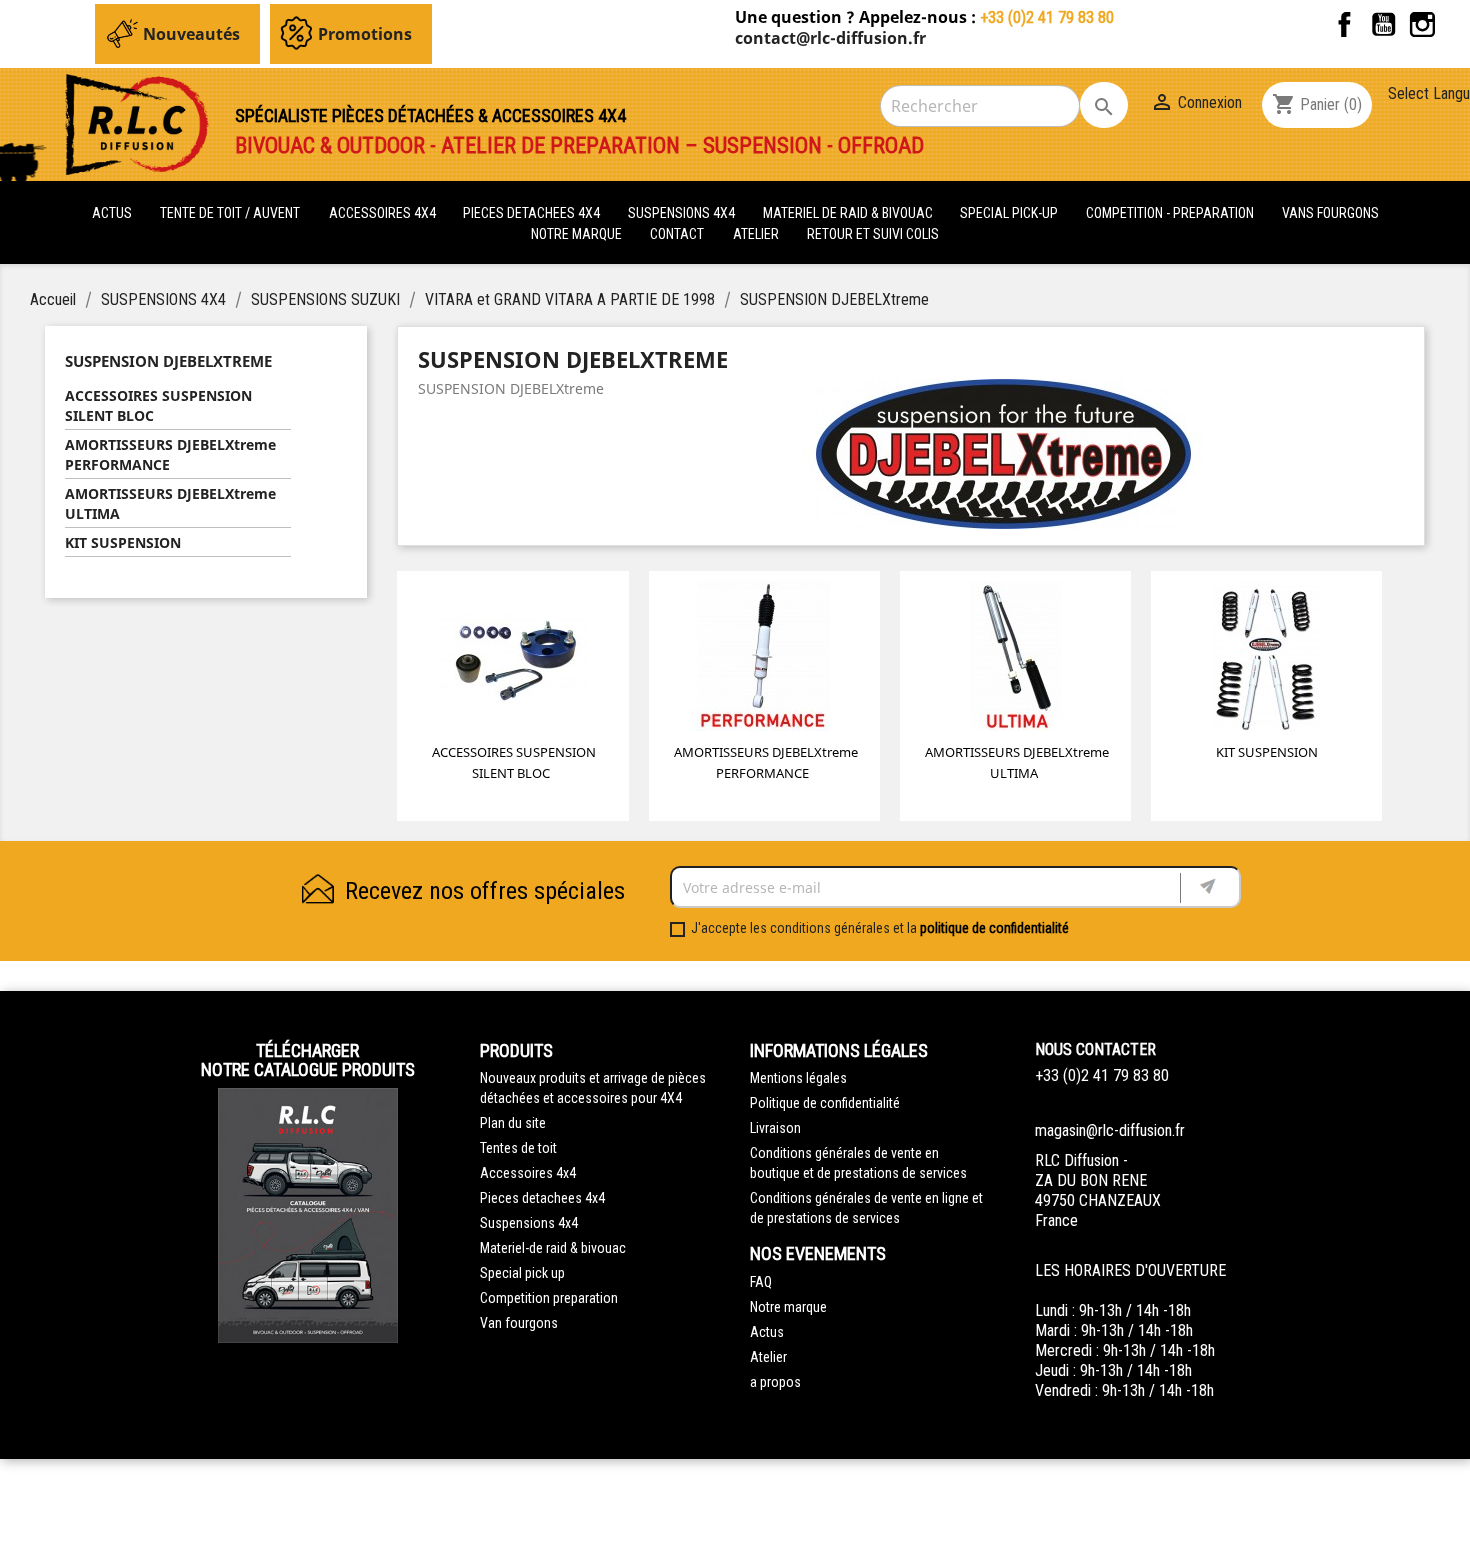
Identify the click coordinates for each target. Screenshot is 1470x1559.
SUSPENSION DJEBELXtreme (168, 361)
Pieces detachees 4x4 (542, 1198)
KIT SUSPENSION (123, 542)
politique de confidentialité (994, 928)
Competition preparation (549, 1298)
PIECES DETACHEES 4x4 (533, 213)
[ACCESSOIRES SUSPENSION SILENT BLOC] (513, 660)
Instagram (1422, 24)
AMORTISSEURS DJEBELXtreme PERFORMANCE (170, 454)
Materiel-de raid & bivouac (553, 1248)
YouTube (1383, 24)
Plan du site (513, 1123)
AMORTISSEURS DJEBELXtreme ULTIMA (170, 503)
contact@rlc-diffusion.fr (830, 38)
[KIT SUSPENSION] (1267, 660)
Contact (677, 234)
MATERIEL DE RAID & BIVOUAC (849, 213)
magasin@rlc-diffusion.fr (1110, 1130)
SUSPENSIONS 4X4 (683, 213)
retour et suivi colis (873, 234)
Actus (767, 1332)
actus (112, 213)
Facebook (1344, 24)
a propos (775, 1382)
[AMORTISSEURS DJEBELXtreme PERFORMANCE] (764, 660)
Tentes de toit (518, 1148)
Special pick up (522, 1273)
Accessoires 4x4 (528, 1173)
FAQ (761, 1282)
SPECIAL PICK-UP (1010, 213)
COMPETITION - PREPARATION (1171, 213)
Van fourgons (519, 1323)
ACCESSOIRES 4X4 (384, 213)
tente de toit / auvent (230, 213)
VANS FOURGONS (1330, 213)
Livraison (775, 1128)
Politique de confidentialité (825, 1103)
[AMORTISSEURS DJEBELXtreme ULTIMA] (1016, 660)
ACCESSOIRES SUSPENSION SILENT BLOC (158, 405)
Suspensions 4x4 (529, 1223)
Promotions (365, 34)
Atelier (756, 234)
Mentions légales (798, 1078)
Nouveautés (191, 34)
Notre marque (576, 234)
